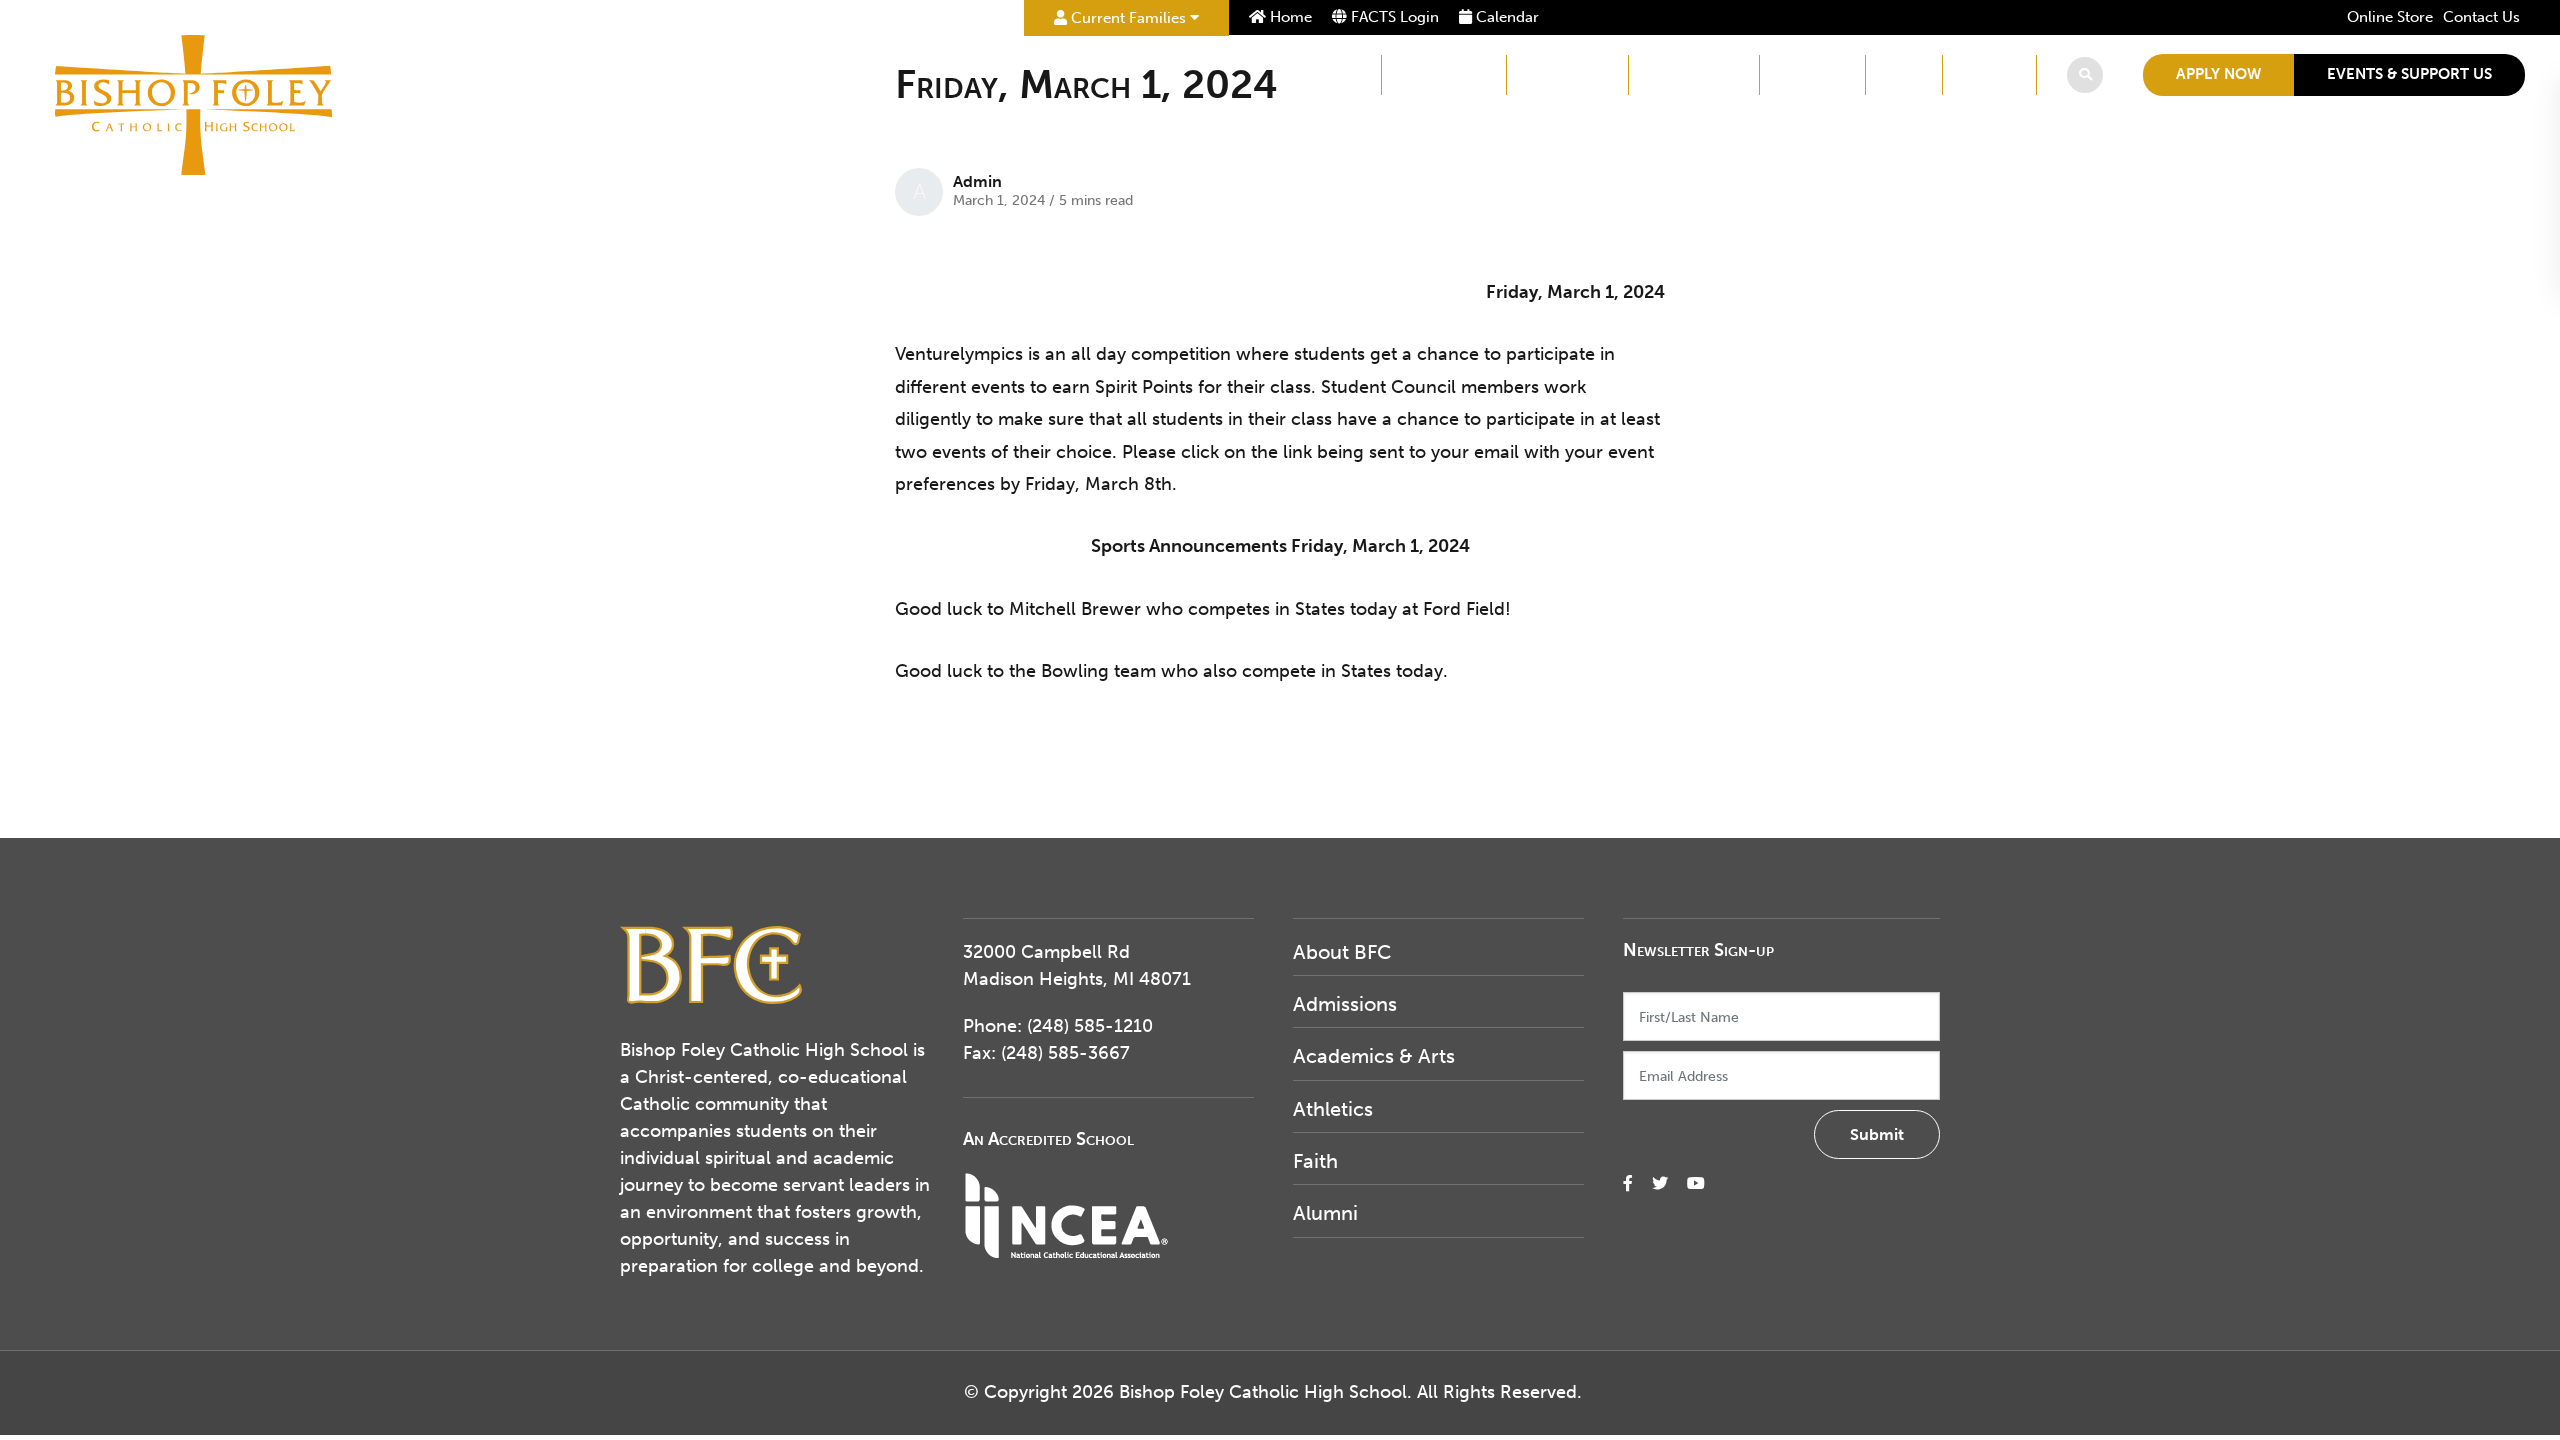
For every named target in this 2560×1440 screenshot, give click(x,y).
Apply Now (2218, 74)
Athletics (1812, 74)
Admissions (1444, 74)
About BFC (1321, 74)
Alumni (1989, 74)
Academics (1567, 74)
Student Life (1694, 74)
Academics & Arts (1374, 1056)
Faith (1904, 74)
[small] (1628, 1183)
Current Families (1128, 18)
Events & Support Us (2409, 74)
